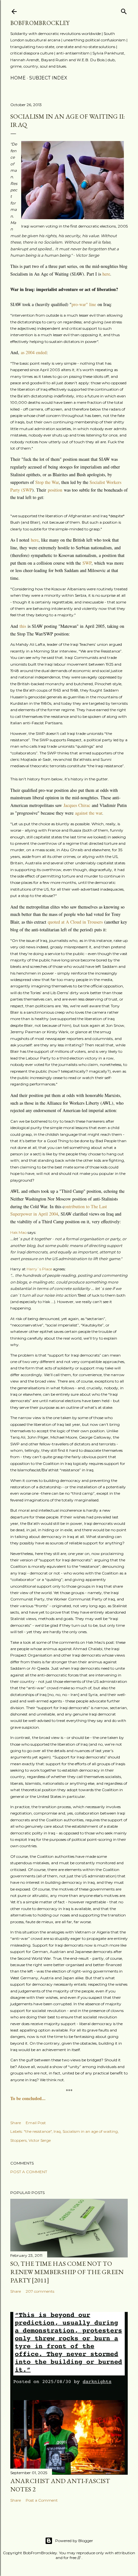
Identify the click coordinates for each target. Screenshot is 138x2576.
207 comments (40, 2291)
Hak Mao (18, 1232)
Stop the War (47, 482)
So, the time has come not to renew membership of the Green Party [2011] (67, 2272)
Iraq (57, 2131)
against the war (89, 813)
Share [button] (16, 2123)
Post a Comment (29, 2172)
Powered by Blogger (74, 2541)
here (106, 274)
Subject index (48, 78)
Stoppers (18, 2140)
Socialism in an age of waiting (90, 2131)
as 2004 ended (34, 352)
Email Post (36, 2123)
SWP (87, 563)
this (24, 626)
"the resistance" (38, 2131)
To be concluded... (28, 2098)
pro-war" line (84, 304)
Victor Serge (40, 2140)
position (56, 490)
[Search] (124, 10)
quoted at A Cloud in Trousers (75, 922)
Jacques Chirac (77, 805)
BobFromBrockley (40, 23)
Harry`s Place (39, 1269)
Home (18, 78)
